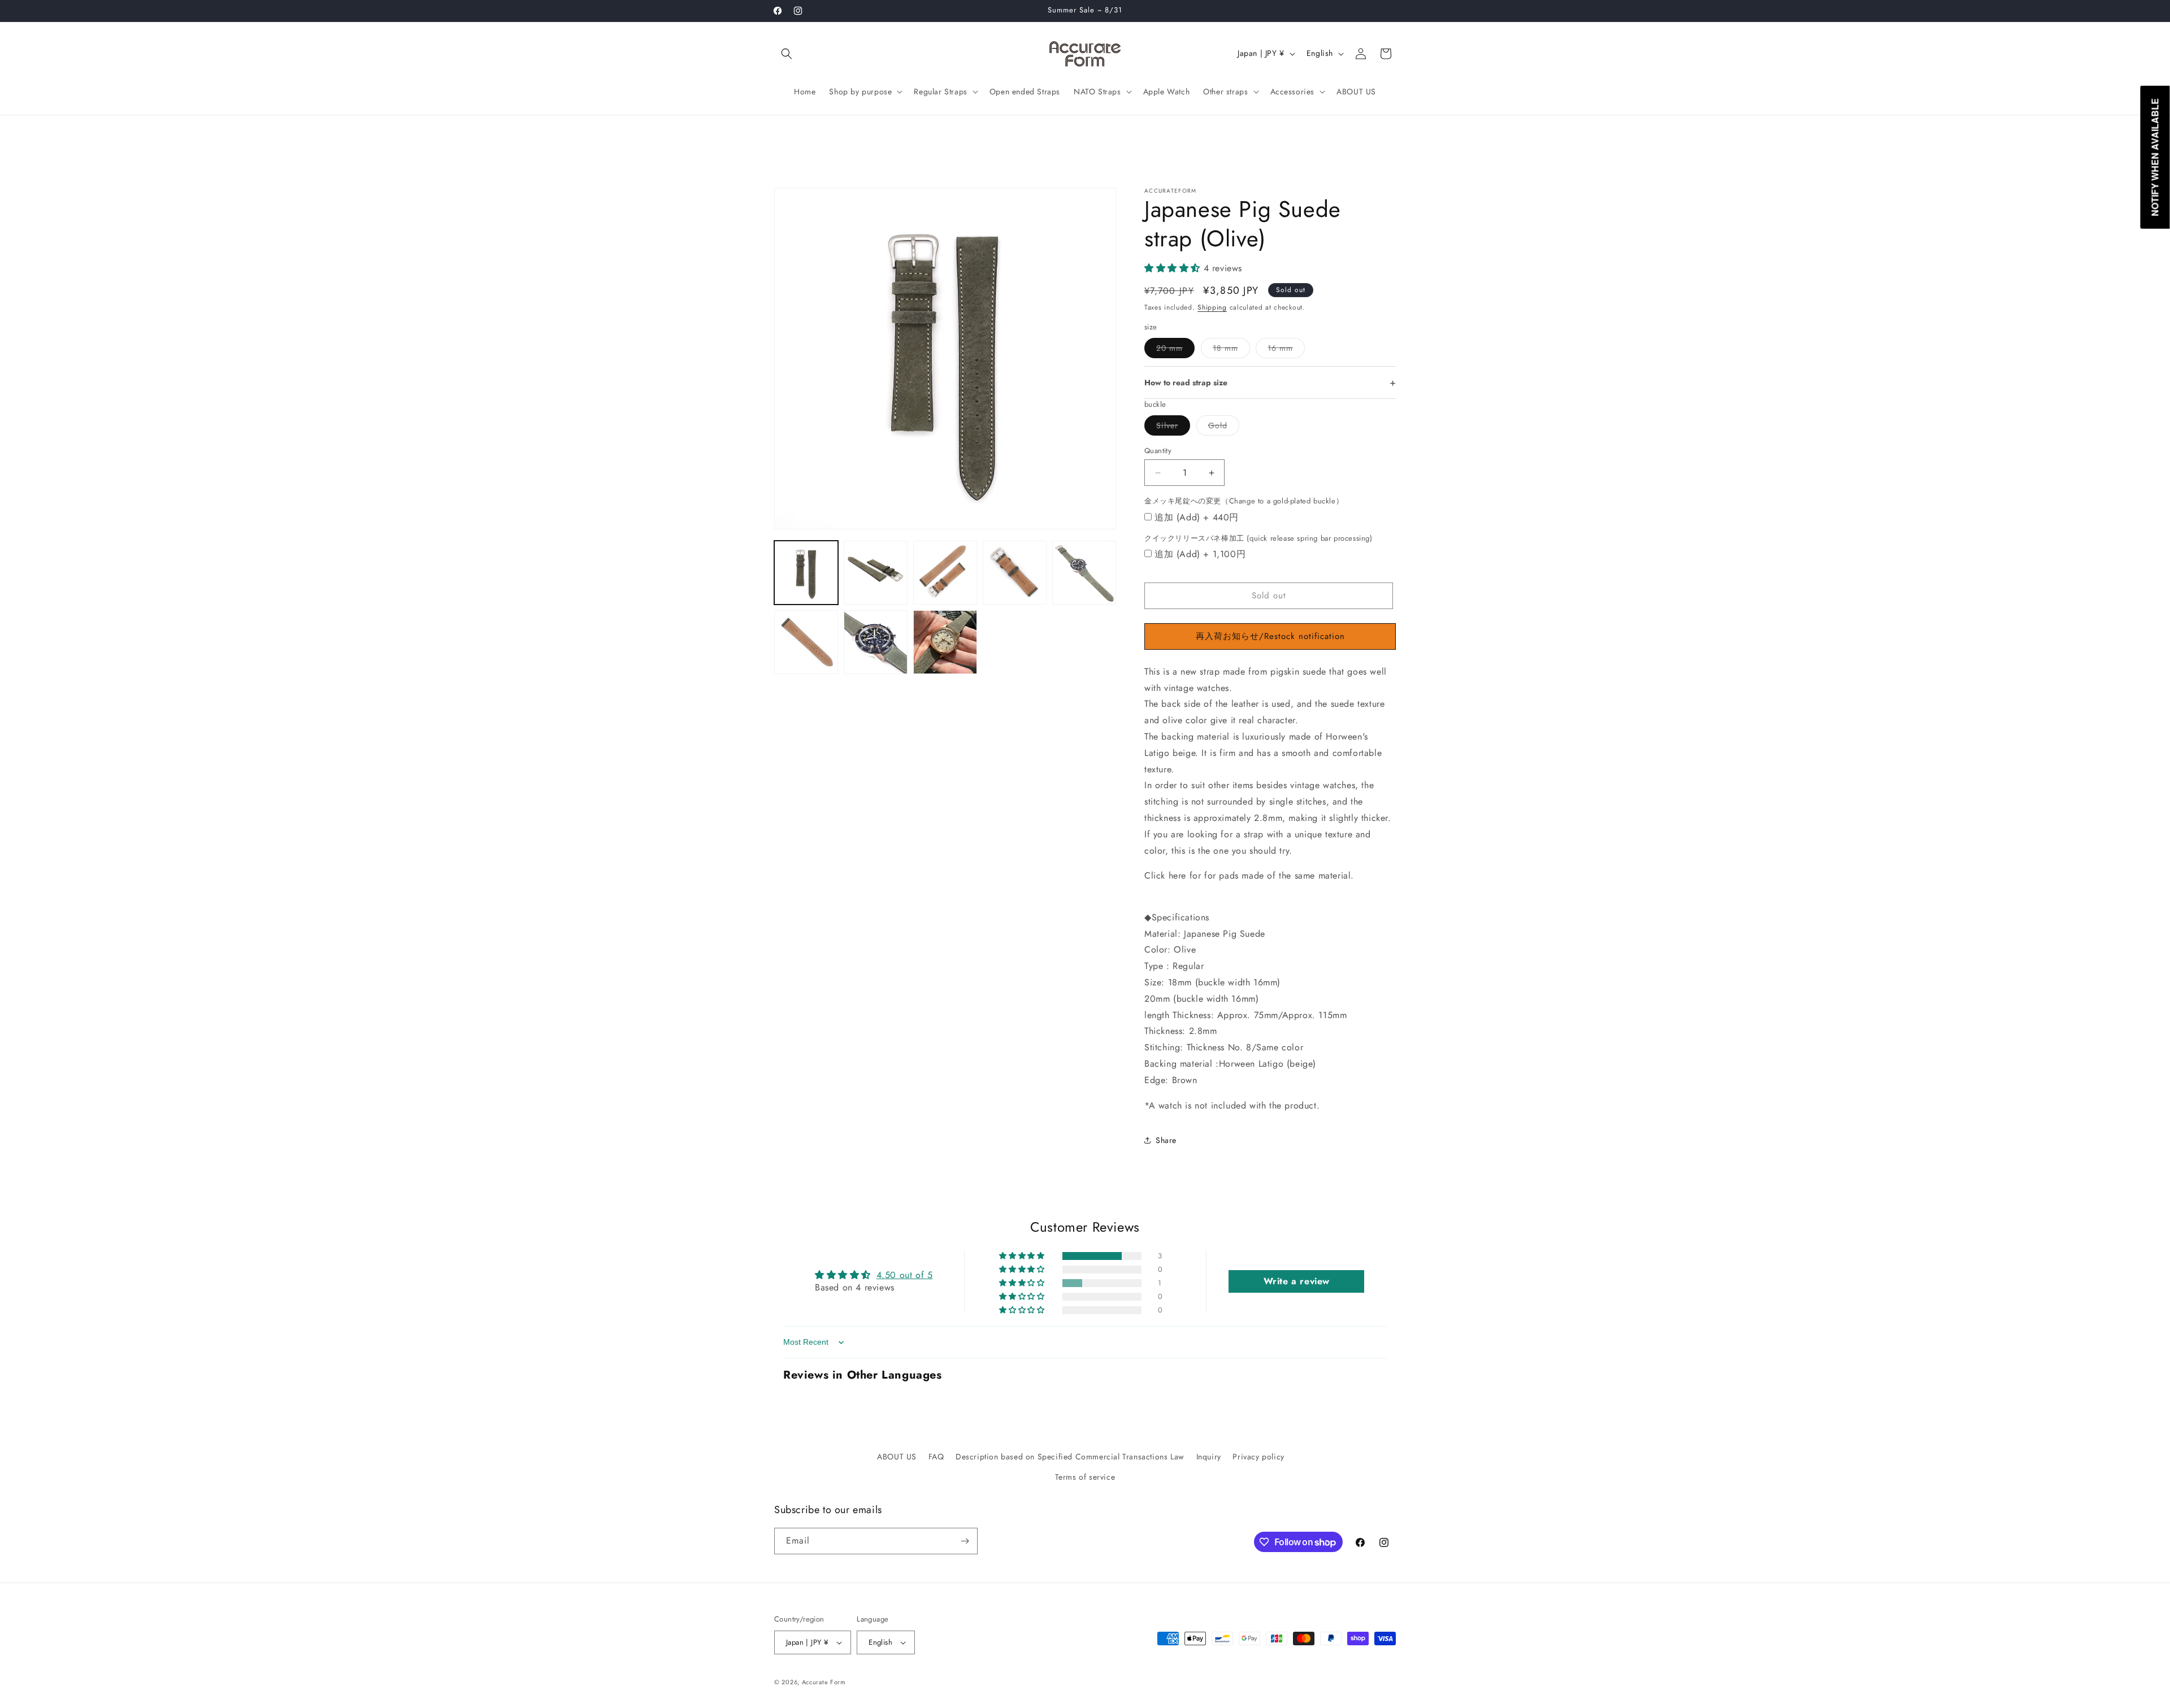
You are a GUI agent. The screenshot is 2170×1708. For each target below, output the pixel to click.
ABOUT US (897, 1457)
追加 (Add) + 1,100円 (1200, 554)
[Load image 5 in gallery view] (1084, 573)
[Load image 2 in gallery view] (876, 573)
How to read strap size (1186, 383)
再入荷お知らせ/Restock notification (1270, 636)
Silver (1173, 427)
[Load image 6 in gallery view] (806, 642)
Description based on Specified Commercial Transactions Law (1070, 1457)
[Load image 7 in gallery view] (876, 642)
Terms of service (1085, 1476)
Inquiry (1209, 1457)
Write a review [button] (1297, 1281)
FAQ (936, 1457)
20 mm (1175, 350)
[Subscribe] (965, 1541)
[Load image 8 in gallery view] (945, 642)
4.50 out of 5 (905, 1275)
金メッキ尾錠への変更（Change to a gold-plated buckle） (1244, 501)
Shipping (1212, 307)
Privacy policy (1258, 1457)
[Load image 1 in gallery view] (806, 573)
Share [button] (1166, 1140)
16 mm (1286, 350)
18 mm (1231, 350)
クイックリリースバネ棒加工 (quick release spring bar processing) (1258, 538)
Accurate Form (824, 1682)
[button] (787, 54)
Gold (1224, 427)
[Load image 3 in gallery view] (945, 573)
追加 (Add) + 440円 (1197, 517)
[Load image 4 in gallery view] (1015, 573)
